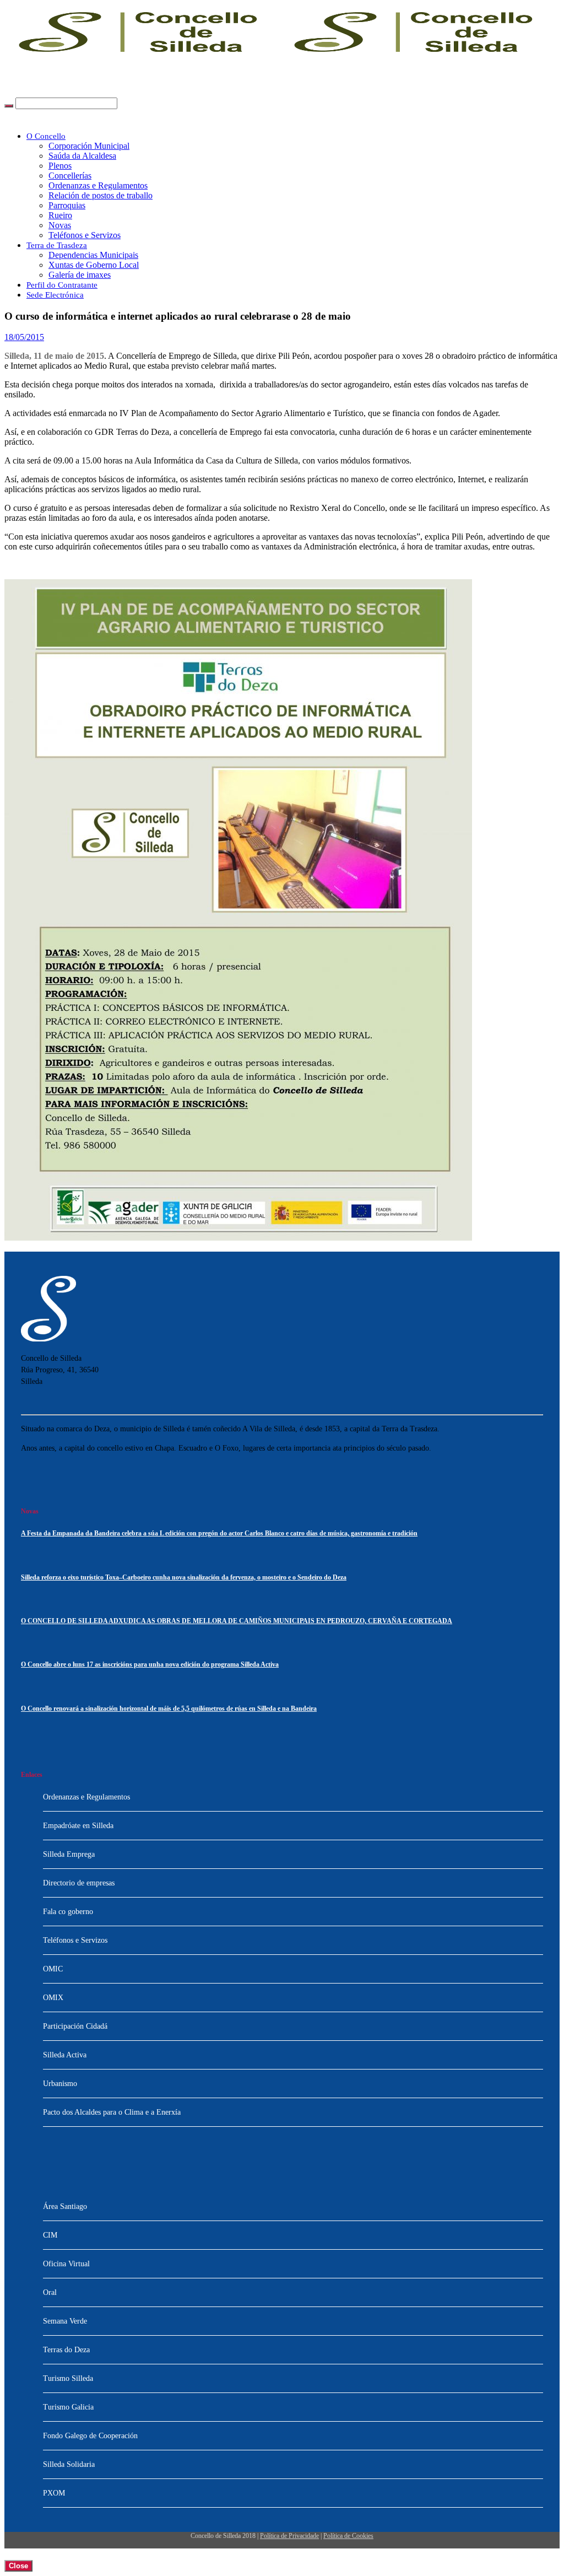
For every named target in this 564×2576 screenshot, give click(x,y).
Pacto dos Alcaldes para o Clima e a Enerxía (112, 2112)
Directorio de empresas (79, 1883)
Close (18, 2566)
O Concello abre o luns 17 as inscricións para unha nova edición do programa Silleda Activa (150, 1665)
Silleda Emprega (69, 1854)
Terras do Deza (66, 2350)
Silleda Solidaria (69, 2464)
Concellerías (70, 176)
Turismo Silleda (68, 2378)
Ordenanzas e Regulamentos (98, 185)
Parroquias (67, 205)
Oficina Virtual (66, 2264)
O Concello (46, 136)
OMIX (53, 1998)
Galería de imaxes (80, 275)
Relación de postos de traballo (101, 195)
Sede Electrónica (55, 295)
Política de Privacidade (289, 2536)
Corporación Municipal (89, 146)
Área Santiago (65, 2206)
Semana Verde (65, 2321)
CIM (50, 2235)
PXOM (54, 2493)
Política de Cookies (348, 2536)
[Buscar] (9, 106)
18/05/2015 (24, 337)
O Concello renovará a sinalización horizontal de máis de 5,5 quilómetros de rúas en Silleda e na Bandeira (169, 1709)
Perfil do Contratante (62, 285)
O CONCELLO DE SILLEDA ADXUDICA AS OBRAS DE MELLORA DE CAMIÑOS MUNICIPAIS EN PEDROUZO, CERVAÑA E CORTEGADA (237, 1621)
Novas (60, 225)
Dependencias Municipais (93, 255)
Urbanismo (60, 2084)
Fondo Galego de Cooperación (90, 2436)
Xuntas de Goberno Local (94, 265)
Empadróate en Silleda (78, 1826)
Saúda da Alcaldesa (82, 156)
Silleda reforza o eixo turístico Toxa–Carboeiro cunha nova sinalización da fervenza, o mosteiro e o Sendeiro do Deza (184, 1578)
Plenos (60, 166)
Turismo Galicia (68, 2407)
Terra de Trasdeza (57, 245)
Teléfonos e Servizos (85, 235)
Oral (50, 2292)
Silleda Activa (65, 2055)
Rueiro (60, 215)
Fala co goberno (68, 1912)
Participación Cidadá (75, 2026)
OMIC (53, 1969)
